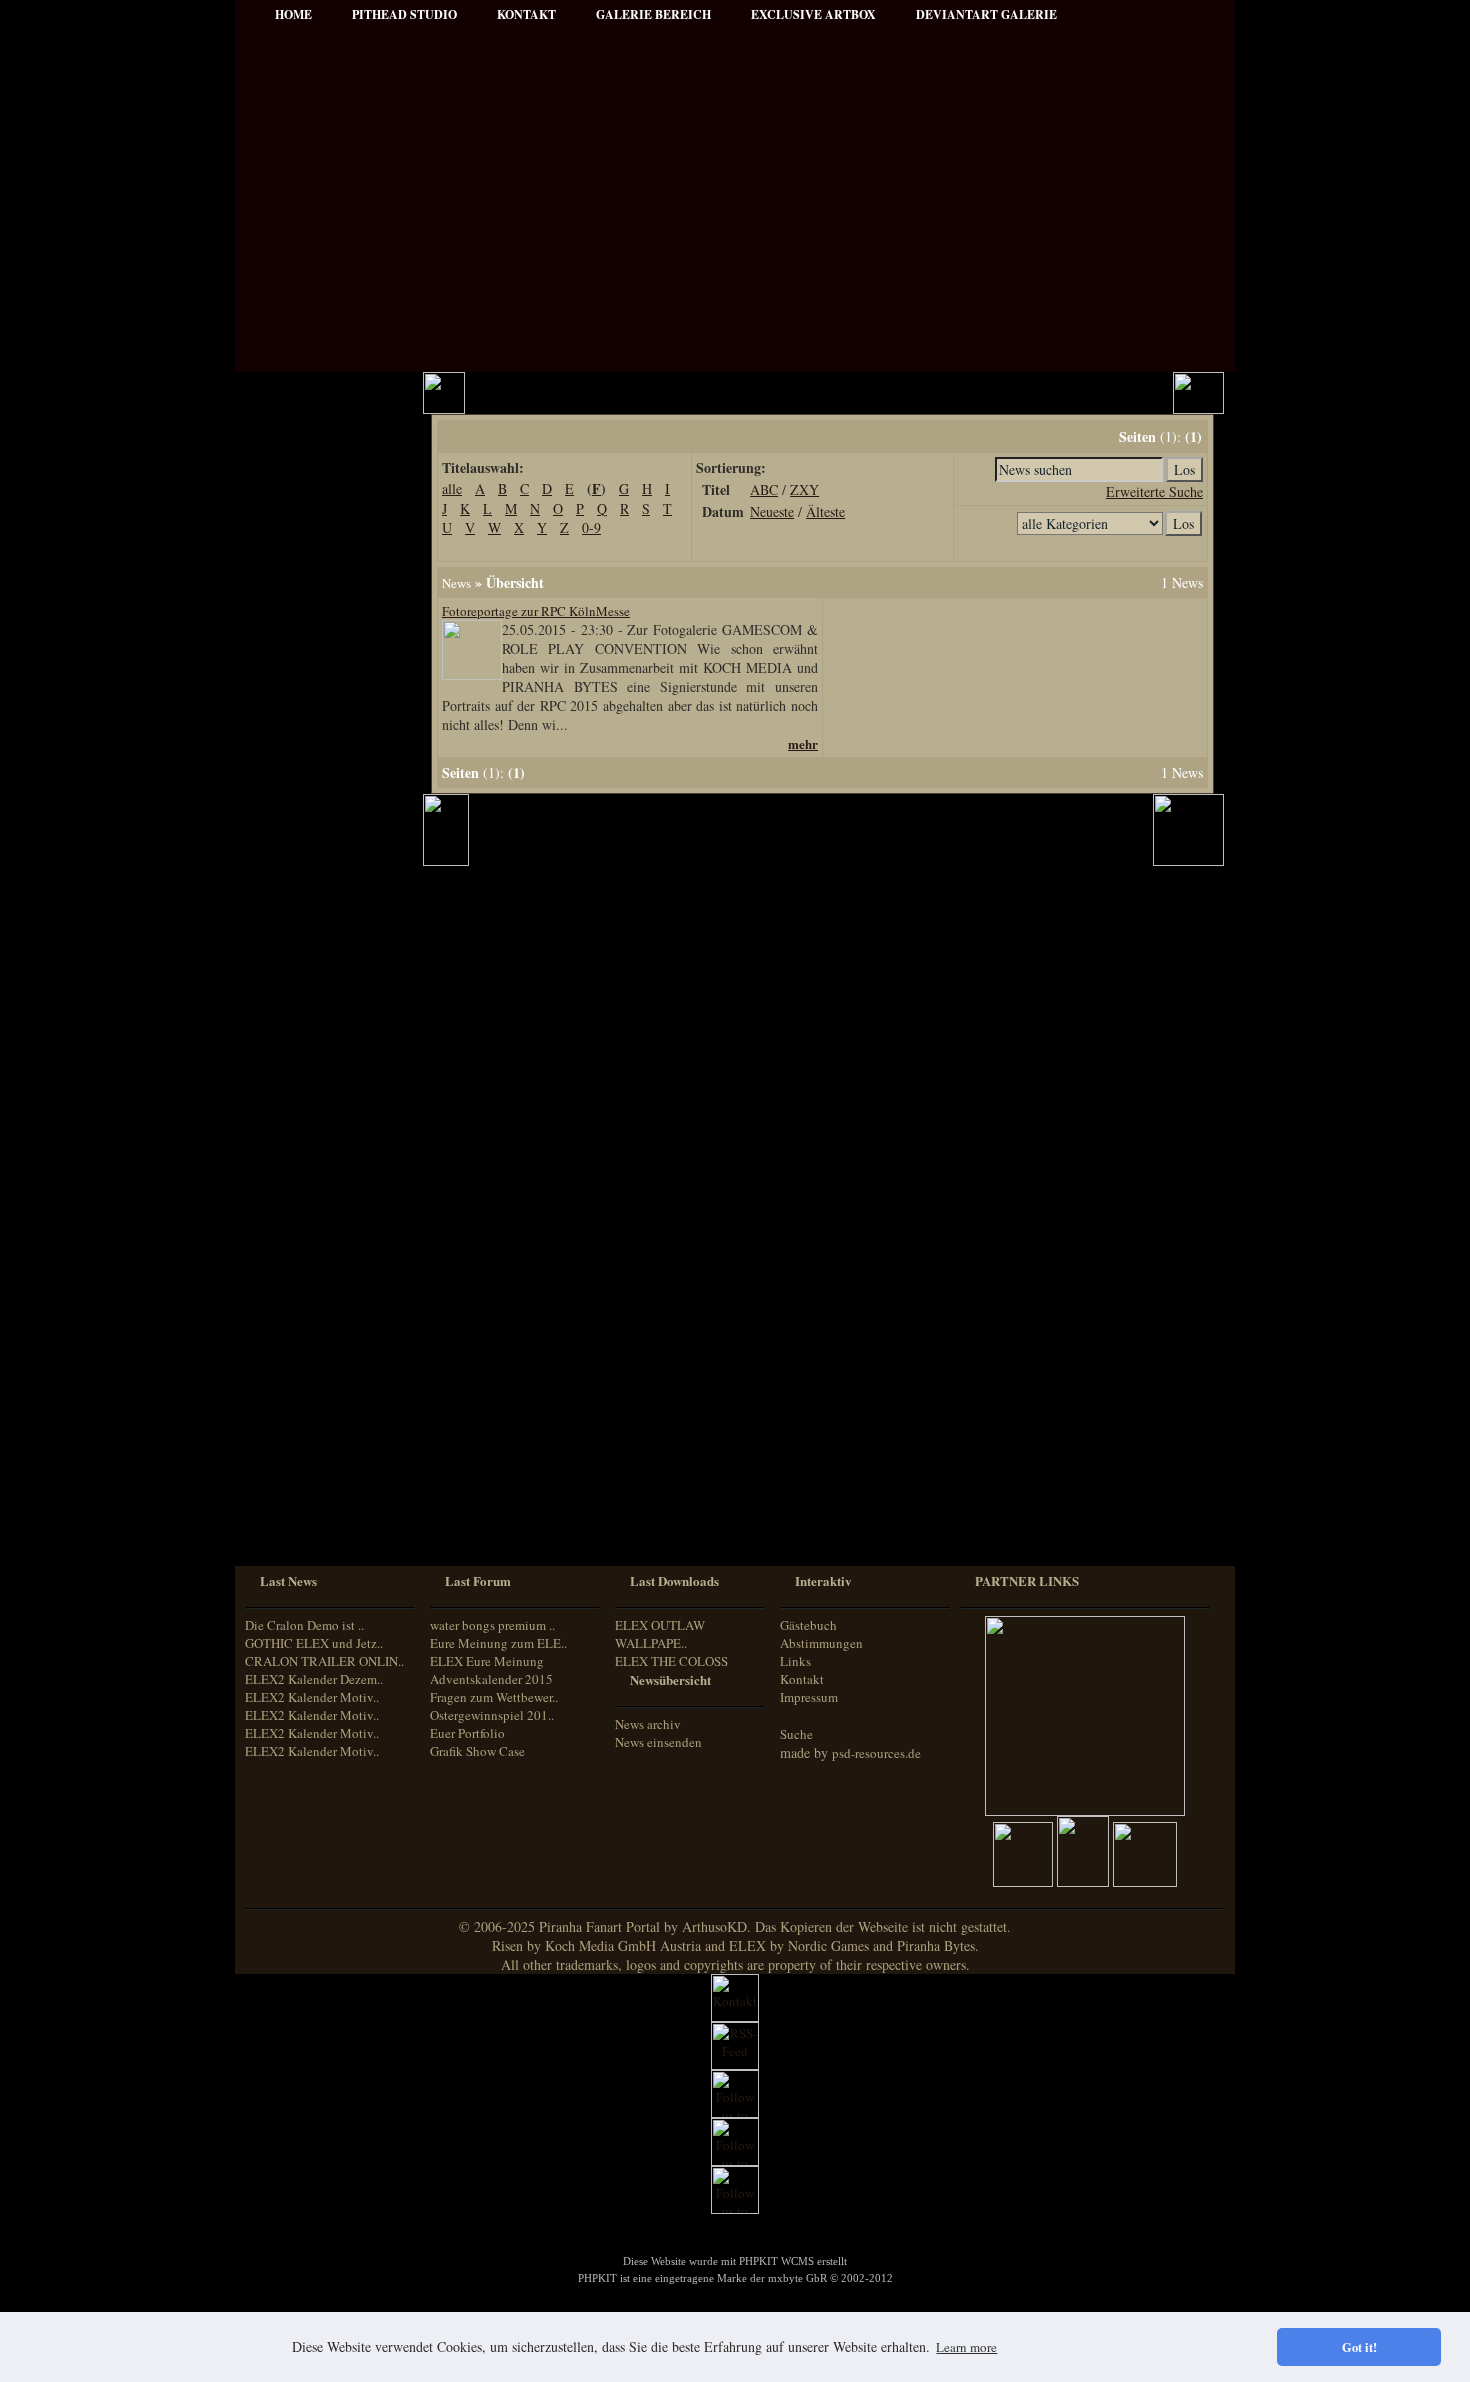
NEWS (282, 445)
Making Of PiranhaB (318, 832)
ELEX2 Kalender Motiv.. (312, 1697)
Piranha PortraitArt (315, 886)
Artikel (282, 499)
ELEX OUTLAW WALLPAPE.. (660, 1634)
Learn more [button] (966, 2347)
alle (452, 488)
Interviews (291, 724)
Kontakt (802, 1679)
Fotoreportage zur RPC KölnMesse (536, 611)
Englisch (283, 1432)
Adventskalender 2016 (321, 1300)
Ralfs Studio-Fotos (311, 859)
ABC (764, 489)
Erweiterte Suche (1154, 491)
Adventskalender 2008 (321, 1165)
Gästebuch (808, 1625)
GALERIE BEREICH (653, 14)
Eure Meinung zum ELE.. (498, 1643)
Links (795, 1661)
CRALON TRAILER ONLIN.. (324, 1661)
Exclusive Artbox (813, 14)
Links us (286, 526)
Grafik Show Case (477, 1751)
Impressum (293, 580)
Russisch (284, 1507)
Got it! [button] (1359, 2347)
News (456, 583)
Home (293, 14)
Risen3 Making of (309, 1003)
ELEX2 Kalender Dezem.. (314, 1679)
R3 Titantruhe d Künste (326, 1138)
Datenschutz (296, 607)
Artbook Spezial (305, 805)
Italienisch (287, 1470)
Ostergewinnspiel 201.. (492, 1715)
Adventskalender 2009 (321, 1192)
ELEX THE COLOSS (671, 1661)
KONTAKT (526, 14)
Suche (796, 1734)
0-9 (591, 527)
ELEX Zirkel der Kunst (325, 1111)
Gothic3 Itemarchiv (313, 1057)
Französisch (291, 1451)
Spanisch (284, 1526)
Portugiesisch (295, 1489)
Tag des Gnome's (307, 1030)
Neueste (772, 511)
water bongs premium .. (492, 1625)
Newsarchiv (294, 553)
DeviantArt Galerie (986, 14)
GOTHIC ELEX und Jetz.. (314, 1643)
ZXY (804, 489)
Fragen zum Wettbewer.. (494, 1697)
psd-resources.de (876, 1753)
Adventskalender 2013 (321, 1219)
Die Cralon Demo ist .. (304, 1625)
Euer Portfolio (467, 1733)
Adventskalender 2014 (321, 1246)
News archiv (648, 1724)
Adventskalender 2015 (321, 1273)
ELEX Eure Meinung (487, 1661)
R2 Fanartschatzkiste (318, 1084)
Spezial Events (301, 778)
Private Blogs (297, 751)
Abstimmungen (821, 1643)
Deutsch (282, 1414)
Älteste (825, 511)
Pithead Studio (404, 14)
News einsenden (658, 1742)
